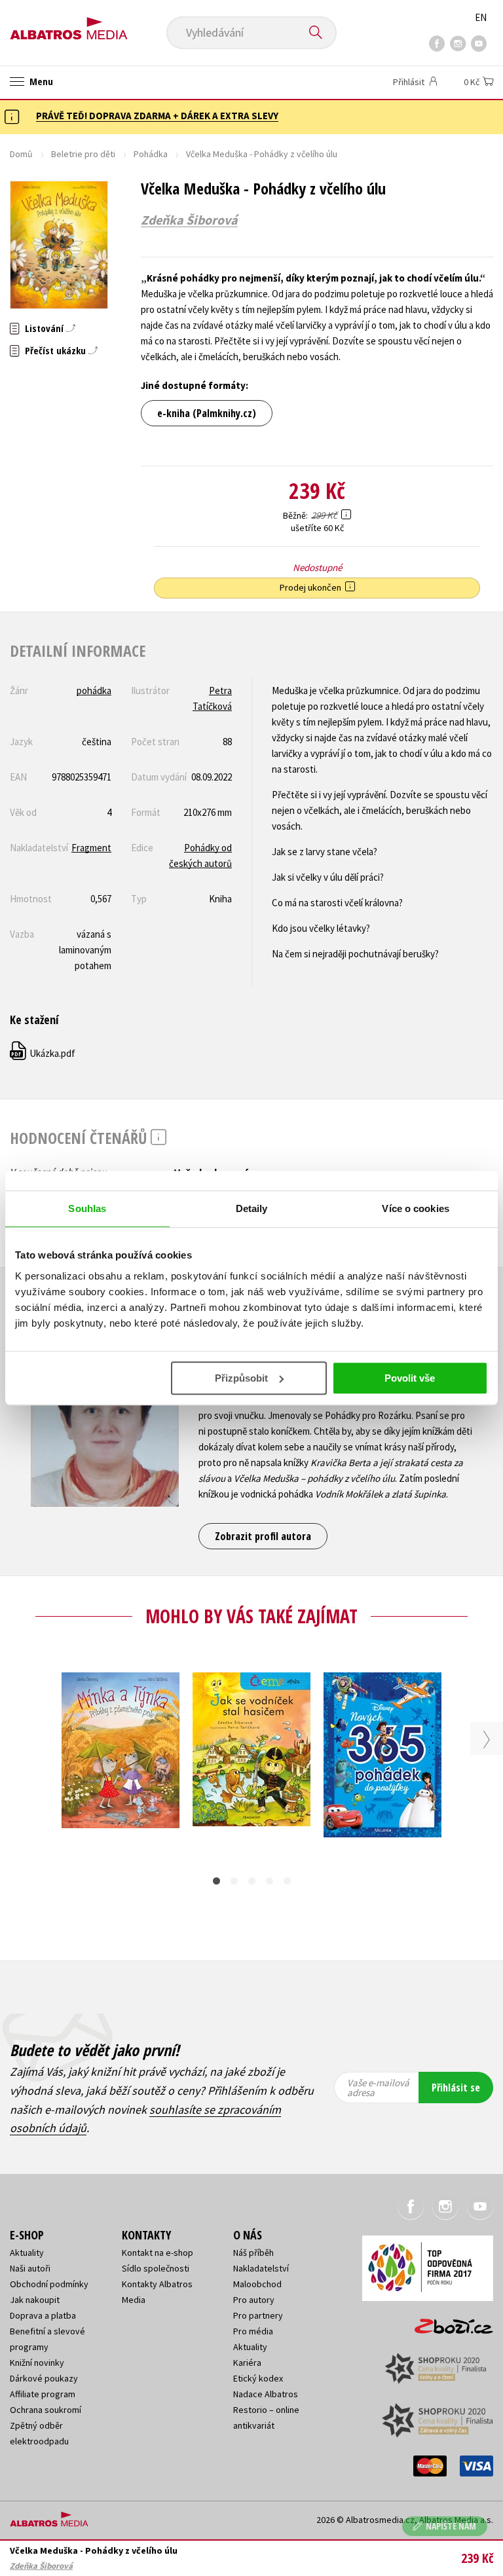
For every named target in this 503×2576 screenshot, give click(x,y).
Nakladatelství (261, 2268)
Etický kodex (258, 2378)
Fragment (91, 848)
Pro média (253, 2331)
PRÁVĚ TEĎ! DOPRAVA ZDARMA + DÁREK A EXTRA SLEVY (157, 116)
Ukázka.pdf (43, 1053)
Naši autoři (30, 2268)
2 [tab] (234, 1881)
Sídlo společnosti (156, 2268)
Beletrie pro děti (83, 154)
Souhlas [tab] (87, 1208)
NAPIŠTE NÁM (451, 2526)
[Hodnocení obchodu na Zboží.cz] (447, 2322)
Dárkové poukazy (44, 2378)
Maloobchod (257, 2284)
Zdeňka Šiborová (189, 220)
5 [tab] (287, 1881)
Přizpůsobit (241, 1378)
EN (481, 17)
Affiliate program (43, 2394)
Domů (21, 154)
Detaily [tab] (252, 1208)
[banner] (69, 24)
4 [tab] (270, 1881)
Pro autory (254, 2300)
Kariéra (247, 2363)
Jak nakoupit (35, 2300)
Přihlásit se (456, 2088)
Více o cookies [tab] (415, 1208)
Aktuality (27, 2253)
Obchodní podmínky (49, 2284)
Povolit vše (410, 1378)
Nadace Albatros (266, 2394)
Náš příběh (253, 2253)
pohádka (94, 690)
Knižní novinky (37, 2363)
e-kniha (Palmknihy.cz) (207, 413)
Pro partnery (258, 2315)
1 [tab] (216, 1881)
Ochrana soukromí (46, 2410)
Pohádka (151, 154)
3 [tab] (252, 1881)
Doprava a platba (43, 2315)
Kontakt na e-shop (158, 2253)
